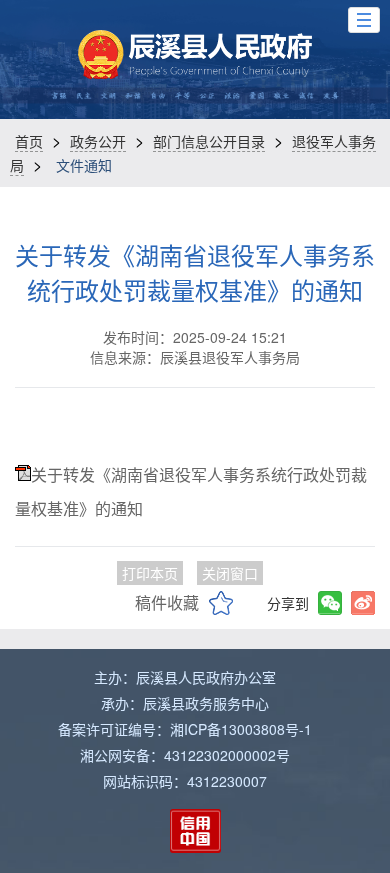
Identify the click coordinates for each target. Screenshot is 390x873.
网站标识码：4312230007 (185, 781)
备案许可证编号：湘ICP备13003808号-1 (185, 729)
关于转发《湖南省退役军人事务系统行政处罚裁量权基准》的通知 (195, 272)
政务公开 (98, 141)
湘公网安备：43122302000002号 (185, 755)
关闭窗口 (230, 573)
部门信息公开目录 (209, 141)
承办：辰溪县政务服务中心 (185, 703)
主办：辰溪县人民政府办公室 (185, 677)
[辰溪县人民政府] (195, 54)
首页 (29, 141)
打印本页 (150, 573)
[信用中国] (195, 831)
